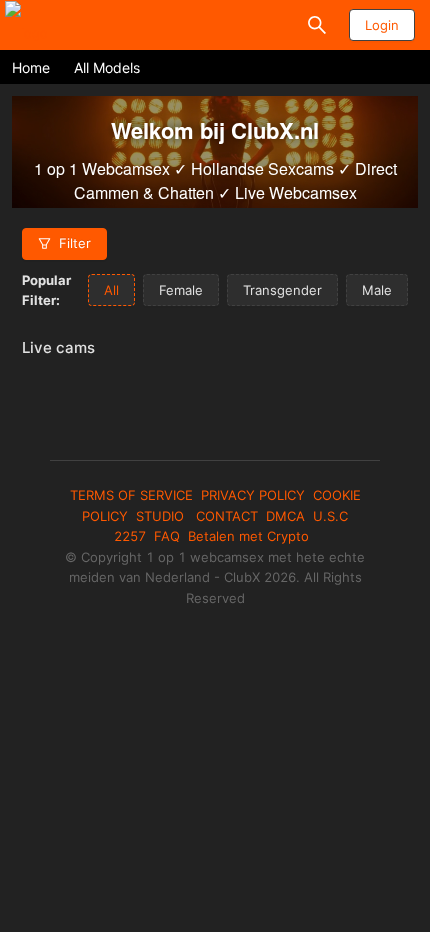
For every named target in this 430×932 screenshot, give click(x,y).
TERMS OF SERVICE (131, 495)
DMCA (285, 516)
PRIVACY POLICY (253, 495)
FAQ (167, 536)
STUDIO (162, 516)
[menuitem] (31, 67)
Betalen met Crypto (248, 536)
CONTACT (227, 516)
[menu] (215, 67)
